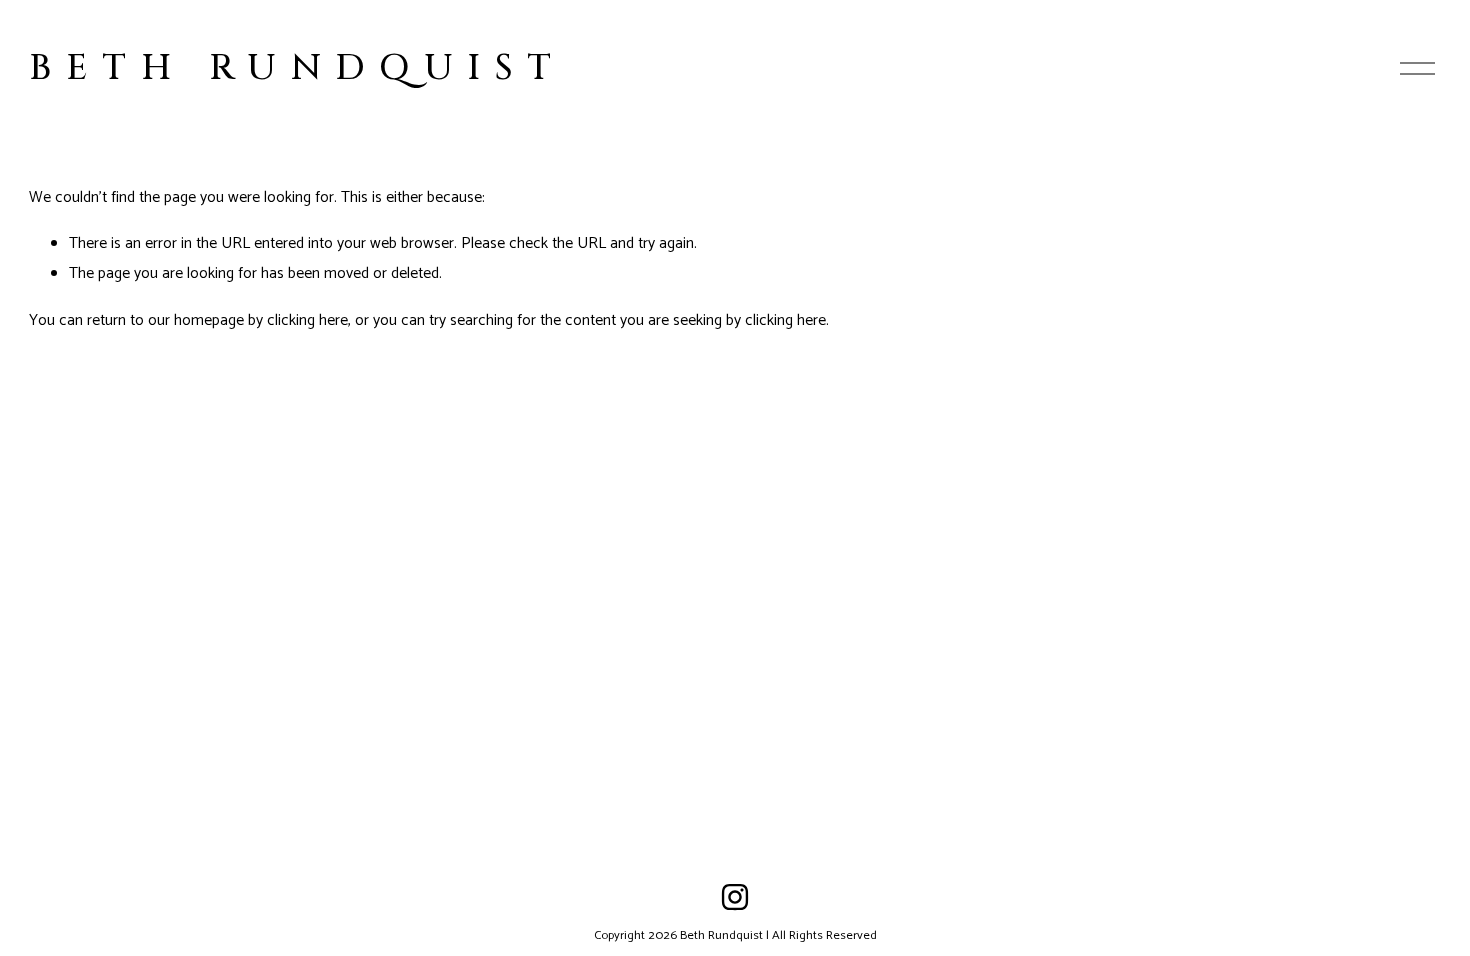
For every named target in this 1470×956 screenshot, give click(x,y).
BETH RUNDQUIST (297, 68)
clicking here (307, 321)
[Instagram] (735, 897)
